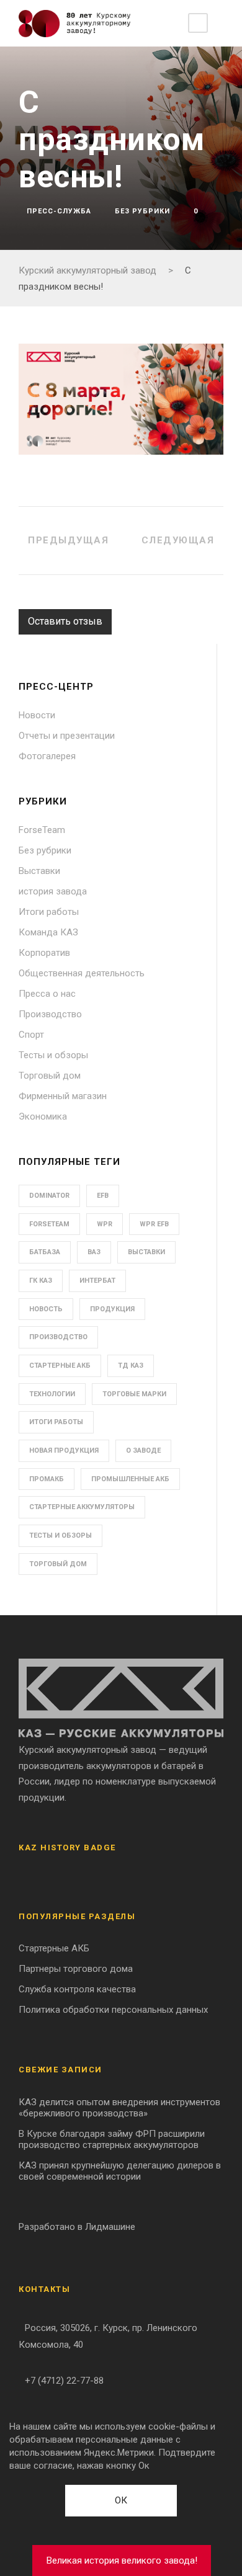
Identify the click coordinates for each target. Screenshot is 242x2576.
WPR (105, 1224)
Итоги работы (49, 912)
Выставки (39, 871)
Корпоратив (44, 953)
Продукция (112, 1309)
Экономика (43, 1116)
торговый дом (58, 1564)
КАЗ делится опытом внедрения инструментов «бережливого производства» (119, 2108)
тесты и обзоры (60, 1535)
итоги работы (56, 1422)
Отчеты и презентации (67, 736)
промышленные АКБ (130, 1479)
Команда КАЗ (48, 932)
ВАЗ (94, 1252)
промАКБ (47, 1479)
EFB (103, 1196)
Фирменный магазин (63, 1096)
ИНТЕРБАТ (97, 1281)
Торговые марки (134, 1394)
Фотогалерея (47, 756)
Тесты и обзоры (53, 1055)
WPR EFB (154, 1224)
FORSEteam (49, 1224)
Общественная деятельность (82, 973)
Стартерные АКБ (60, 1366)
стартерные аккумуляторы (82, 1507)
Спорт (31, 1035)
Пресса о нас (47, 994)
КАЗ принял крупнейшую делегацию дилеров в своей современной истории (120, 2171)
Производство (50, 1014)
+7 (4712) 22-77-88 (64, 2381)
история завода (53, 891)
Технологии (52, 1394)
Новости (37, 715)
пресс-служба (59, 211)
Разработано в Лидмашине (77, 2227)
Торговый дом (50, 1076)
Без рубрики (142, 211)
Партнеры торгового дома (76, 1969)
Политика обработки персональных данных (113, 2010)
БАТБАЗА (45, 1252)
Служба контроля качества (77, 1989)
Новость (46, 1309)
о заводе (143, 1451)
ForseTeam (42, 830)
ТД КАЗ (131, 1366)
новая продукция (64, 1451)
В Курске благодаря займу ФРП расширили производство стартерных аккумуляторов (112, 2139)
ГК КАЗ (41, 1281)
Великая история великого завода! (122, 2560)
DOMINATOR (49, 1196)
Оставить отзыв (65, 621)
